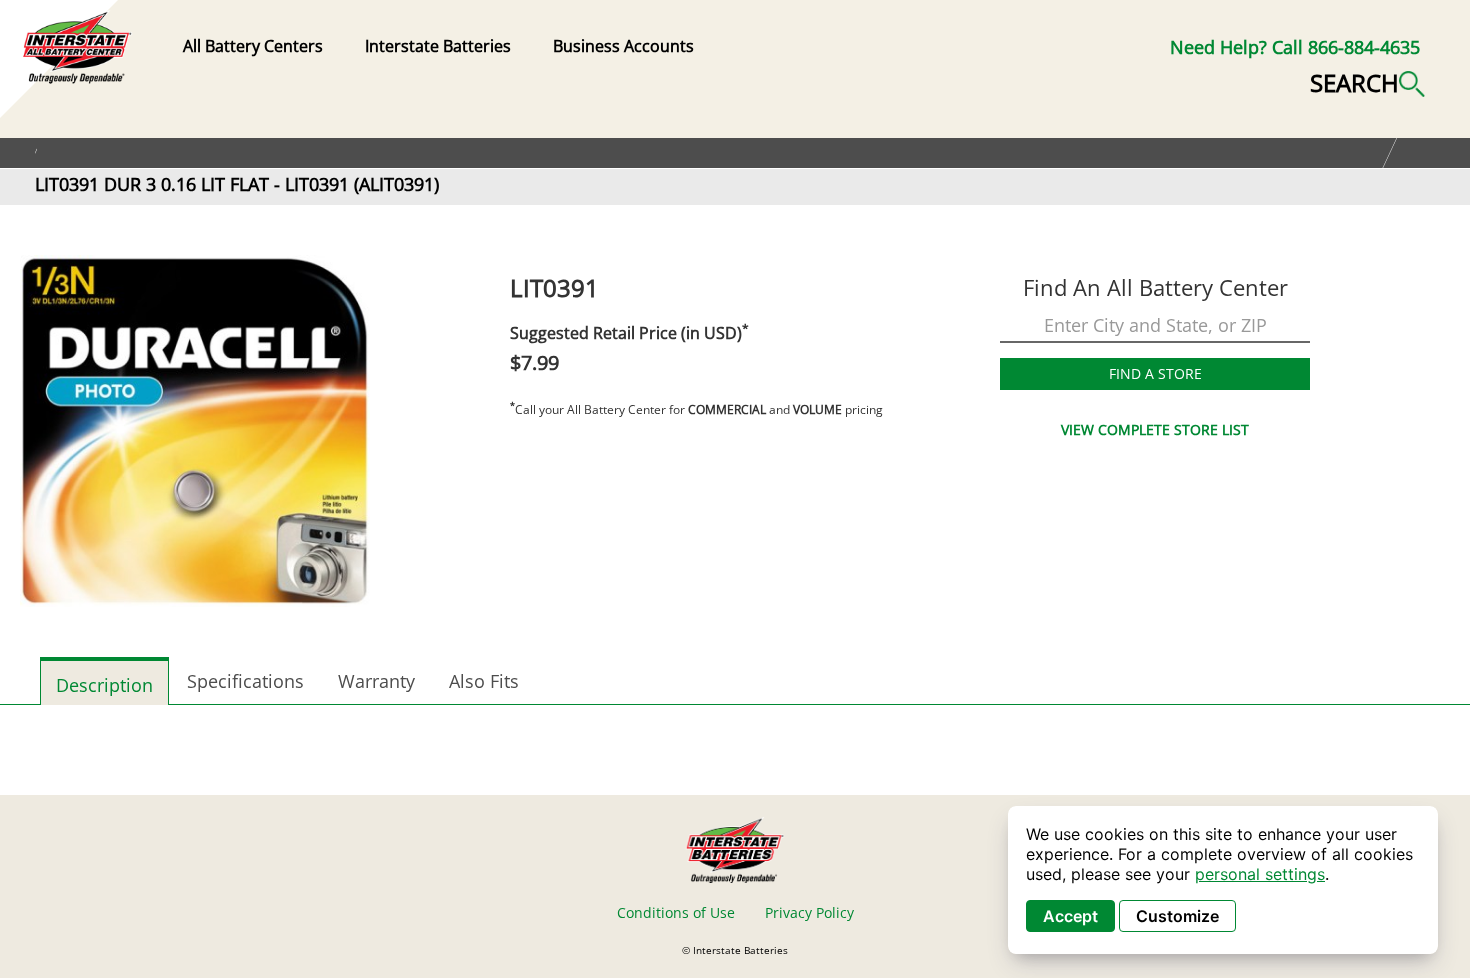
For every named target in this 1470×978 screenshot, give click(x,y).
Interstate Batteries (438, 46)
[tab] (104, 681)
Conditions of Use (676, 912)
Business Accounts (623, 46)
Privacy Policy (809, 912)
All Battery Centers (253, 46)
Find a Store (1155, 373)
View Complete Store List (1155, 429)
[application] (1223, 880)
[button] (1367, 81)
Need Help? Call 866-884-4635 (1295, 47)
